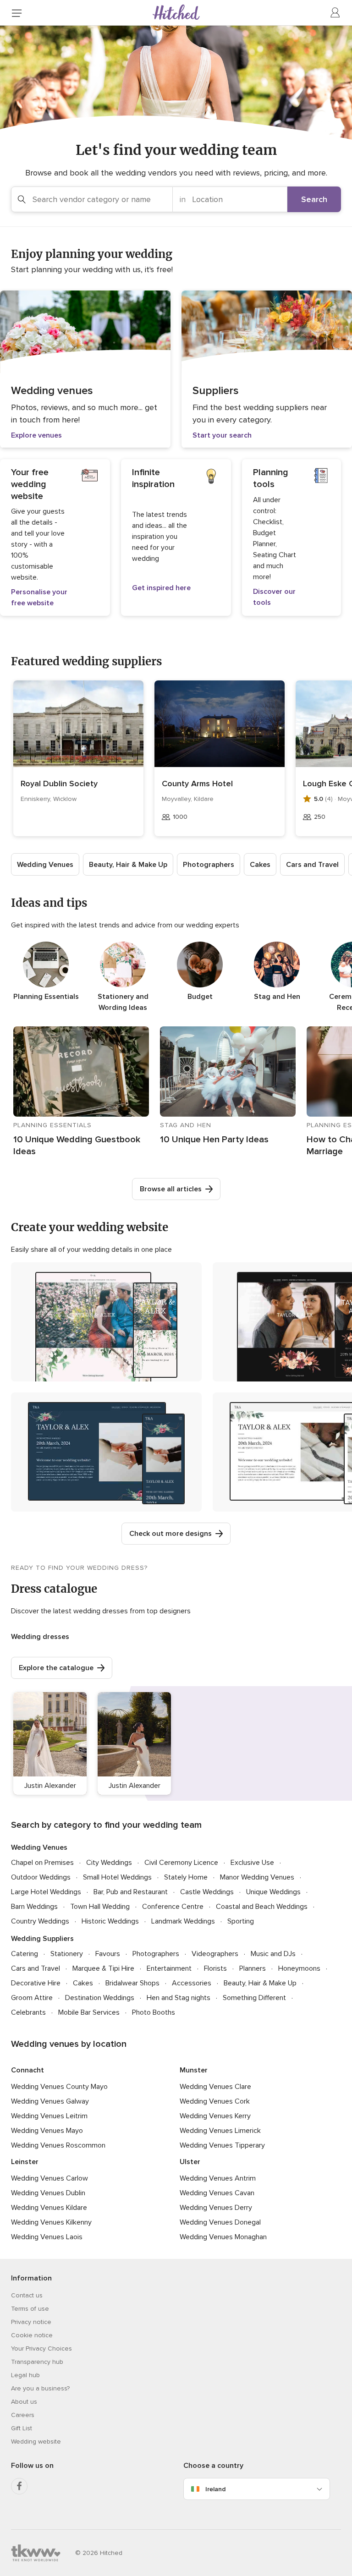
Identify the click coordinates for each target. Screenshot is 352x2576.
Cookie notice (32, 2335)
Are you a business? (40, 2388)
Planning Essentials (46, 997)
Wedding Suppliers (42, 1939)
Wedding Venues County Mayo (59, 2087)
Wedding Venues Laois (47, 2237)
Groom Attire (32, 1998)
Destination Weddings (100, 1998)
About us (24, 2402)
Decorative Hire (36, 1983)
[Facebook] (19, 2486)
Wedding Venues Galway (50, 2101)
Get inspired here (161, 588)
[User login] (335, 13)
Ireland (215, 2489)
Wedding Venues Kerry (215, 2116)
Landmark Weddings (183, 1921)
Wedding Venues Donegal (220, 2222)
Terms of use (30, 2309)
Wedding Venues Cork (215, 2101)
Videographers (215, 1954)
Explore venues (36, 435)
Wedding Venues (45, 865)
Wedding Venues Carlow (49, 2178)
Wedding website (36, 2442)
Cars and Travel (312, 865)
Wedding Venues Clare (215, 2087)
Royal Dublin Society (59, 784)
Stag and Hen (277, 997)
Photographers (209, 865)
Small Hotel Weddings (117, 1877)
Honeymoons (299, 1968)
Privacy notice (31, 2322)
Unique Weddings (273, 1892)
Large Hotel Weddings (46, 1892)
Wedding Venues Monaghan (223, 2237)
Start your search (222, 435)
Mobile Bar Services (89, 2012)
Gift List (22, 2428)
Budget (200, 997)
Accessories (192, 1983)
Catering (25, 1954)
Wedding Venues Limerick (220, 2131)
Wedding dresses (40, 1637)
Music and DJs (273, 1954)
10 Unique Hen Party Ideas (214, 1140)
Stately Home (186, 1877)
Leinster (25, 2162)
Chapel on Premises (42, 1863)
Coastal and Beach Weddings (262, 1907)
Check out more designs (170, 1534)
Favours (108, 1954)
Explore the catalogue (56, 1668)
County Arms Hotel (197, 784)
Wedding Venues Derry (216, 2208)
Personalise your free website (39, 597)
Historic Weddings (110, 1921)
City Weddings (109, 1863)
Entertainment (169, 1968)
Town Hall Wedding (100, 1907)
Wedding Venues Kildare (49, 2208)
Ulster (190, 2162)
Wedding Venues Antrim (218, 2178)
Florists (215, 1968)
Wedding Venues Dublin (48, 2193)
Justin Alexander (50, 1786)
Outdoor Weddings (41, 1877)
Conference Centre (173, 1907)
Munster (194, 2070)
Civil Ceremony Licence (181, 1863)
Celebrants (28, 2012)
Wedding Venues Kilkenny (51, 2222)
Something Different (254, 1998)
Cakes (260, 865)
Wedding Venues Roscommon (58, 2145)
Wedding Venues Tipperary (222, 2145)
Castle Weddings (207, 1892)
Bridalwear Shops (132, 1983)
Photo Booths (154, 2012)
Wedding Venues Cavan (217, 2193)
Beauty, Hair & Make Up (128, 865)
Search (314, 199)
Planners (253, 1968)
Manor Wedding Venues (257, 1877)
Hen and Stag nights (179, 1998)
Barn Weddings (34, 1907)
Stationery (67, 1954)
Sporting (241, 1921)
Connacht (27, 2070)
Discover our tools (274, 597)
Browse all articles (171, 1189)
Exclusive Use (252, 1863)
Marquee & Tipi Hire (103, 1968)
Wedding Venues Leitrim (49, 2116)
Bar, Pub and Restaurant (131, 1892)
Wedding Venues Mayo (47, 2131)
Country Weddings (40, 1921)
